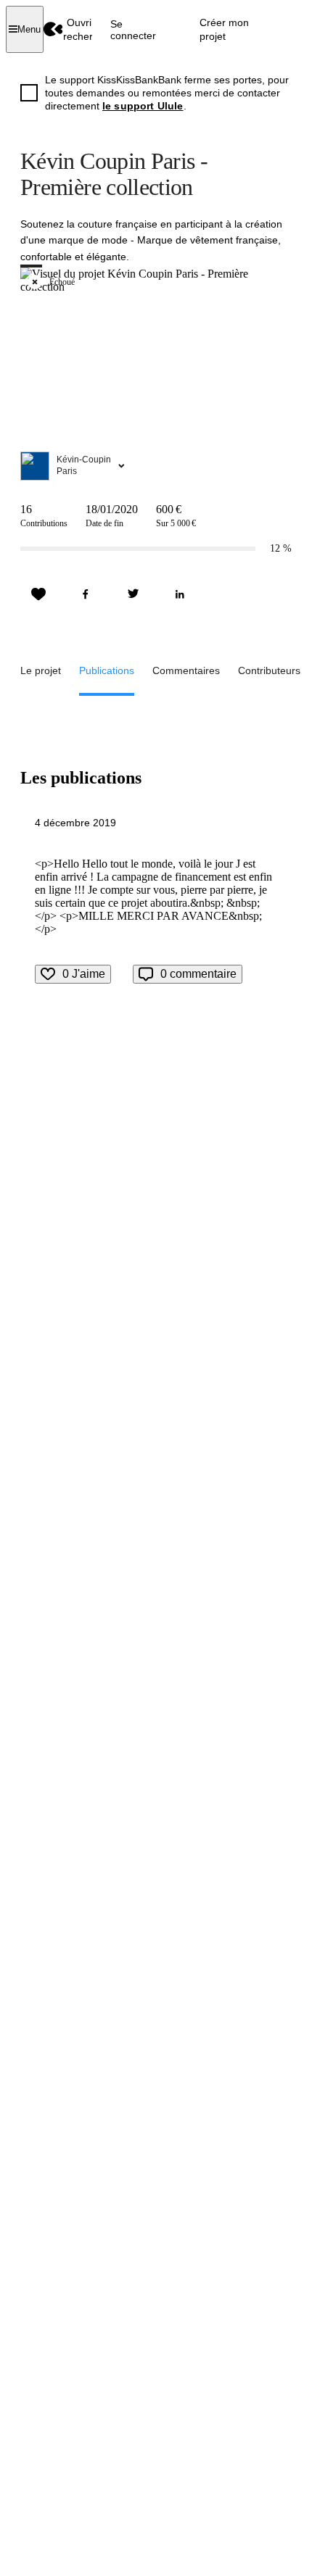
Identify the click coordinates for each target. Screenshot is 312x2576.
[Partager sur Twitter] (133, 594)
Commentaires (186, 670)
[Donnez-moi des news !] (38, 594)
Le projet (41, 670)
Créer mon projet (224, 29)
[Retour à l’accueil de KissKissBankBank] (53, 29)
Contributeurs (269, 670)
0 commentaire (198, 974)
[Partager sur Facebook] (86, 594)
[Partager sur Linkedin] (180, 594)
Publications (107, 670)
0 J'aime (84, 974)
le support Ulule (143, 106)
